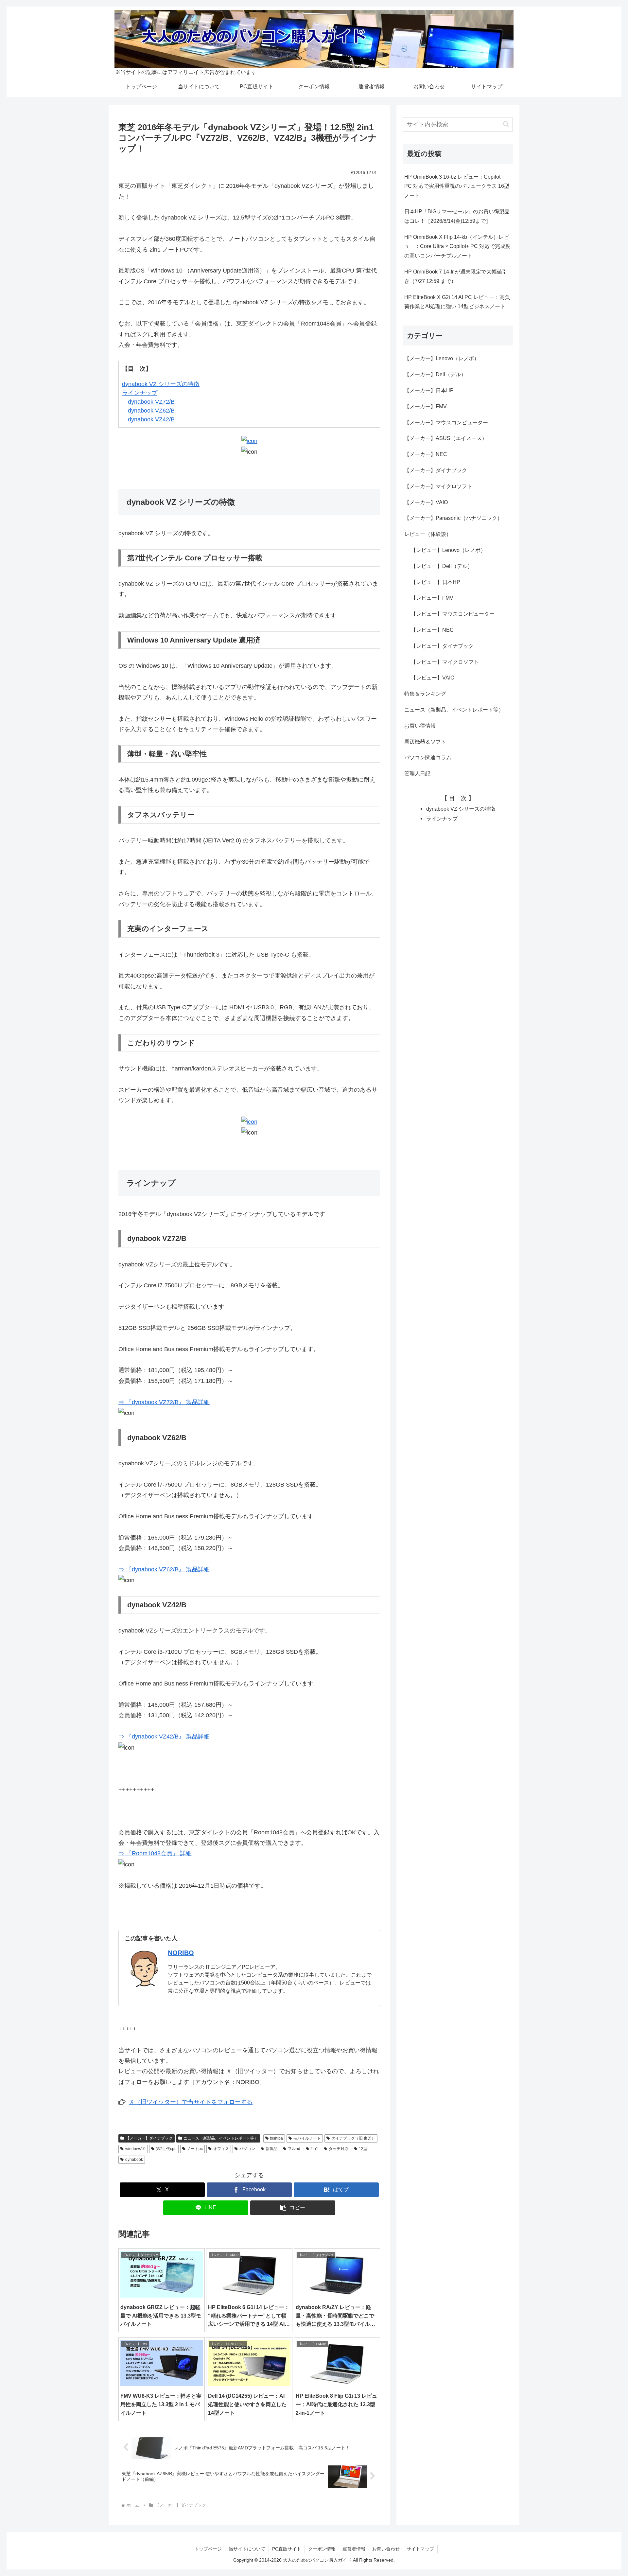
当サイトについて (247, 2549)
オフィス (221, 2149)
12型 (363, 2149)
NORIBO (181, 1953)
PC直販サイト (287, 2549)
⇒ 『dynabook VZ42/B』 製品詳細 (164, 1737)
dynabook (134, 2160)
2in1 (314, 2149)
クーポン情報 (322, 2549)
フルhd (294, 2149)
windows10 (135, 2149)
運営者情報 (354, 2549)
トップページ (208, 2549)
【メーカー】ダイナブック (149, 2138)
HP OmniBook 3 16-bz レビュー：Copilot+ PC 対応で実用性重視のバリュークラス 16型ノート (457, 186)
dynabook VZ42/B (151, 419)
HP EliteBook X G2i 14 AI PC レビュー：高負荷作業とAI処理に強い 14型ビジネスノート (457, 302)
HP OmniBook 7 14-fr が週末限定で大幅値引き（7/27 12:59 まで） (456, 276)
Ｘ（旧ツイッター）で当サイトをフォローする (191, 2102)
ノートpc (195, 2149)
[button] (293, 2208)
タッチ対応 (339, 2149)
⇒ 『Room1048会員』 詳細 (155, 1853)
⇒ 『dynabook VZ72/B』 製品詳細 (164, 1402)
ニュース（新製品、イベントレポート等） (221, 2138)
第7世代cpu (166, 2149)
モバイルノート (307, 2138)
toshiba (276, 2138)
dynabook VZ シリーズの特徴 (161, 384)
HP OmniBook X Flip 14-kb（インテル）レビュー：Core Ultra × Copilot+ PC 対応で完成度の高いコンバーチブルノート (457, 247)
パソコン (247, 2149)
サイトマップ (420, 2549)
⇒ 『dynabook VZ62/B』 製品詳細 (164, 1569)
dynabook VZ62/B (151, 411)
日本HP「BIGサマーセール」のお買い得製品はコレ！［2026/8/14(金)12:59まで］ (457, 216)
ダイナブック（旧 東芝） (353, 2138)
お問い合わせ (386, 2549)
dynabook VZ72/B (151, 402)
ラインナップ (140, 393)
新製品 (271, 2149)
